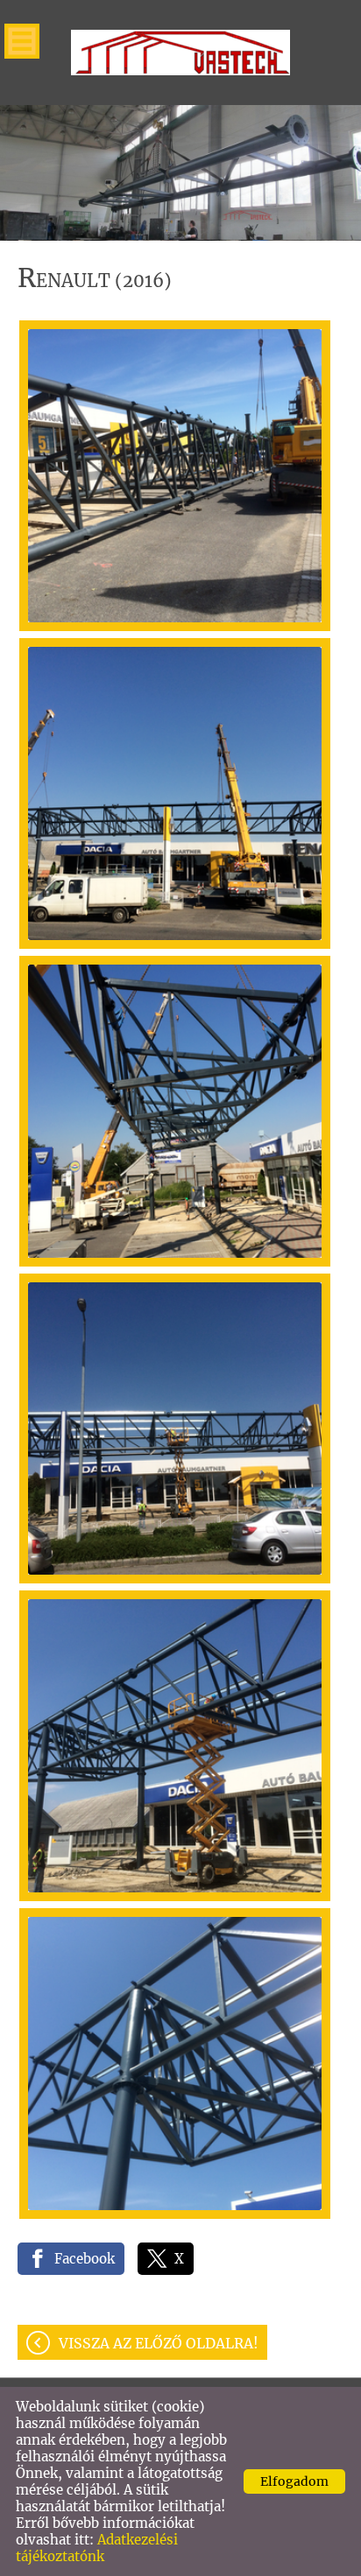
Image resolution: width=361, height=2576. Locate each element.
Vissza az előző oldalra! (159, 2343)
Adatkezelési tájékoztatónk (97, 2548)
